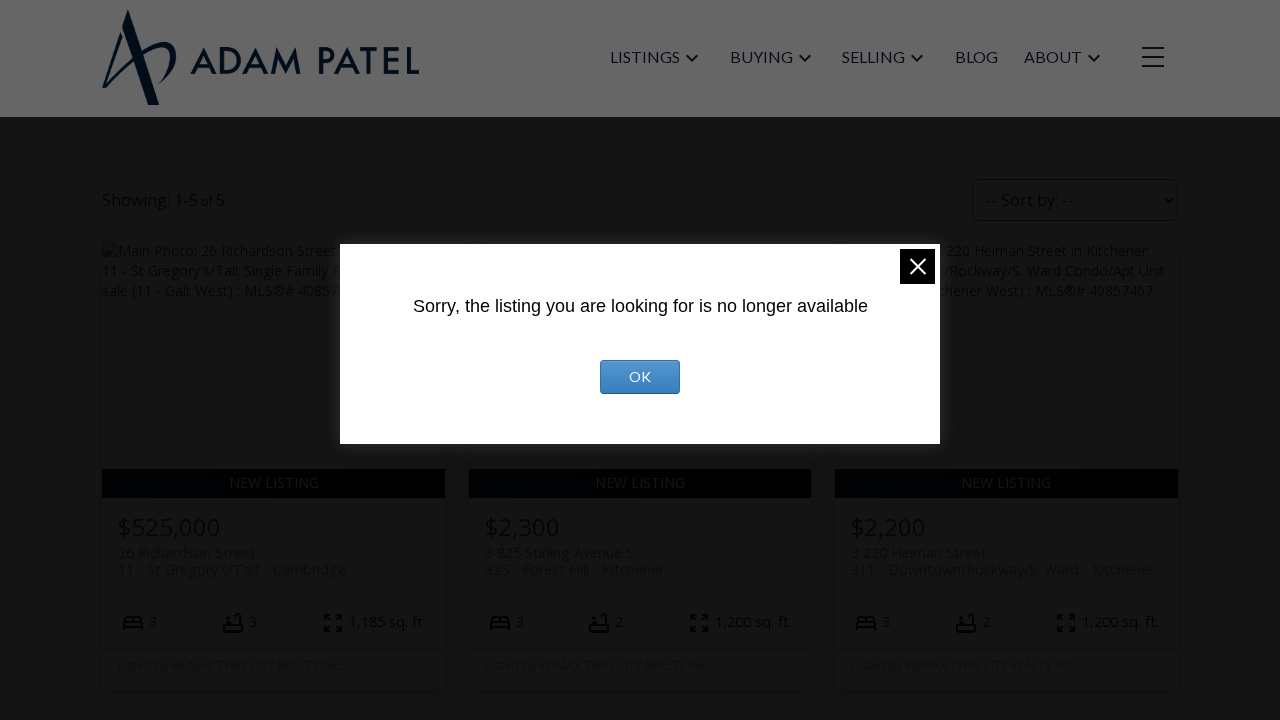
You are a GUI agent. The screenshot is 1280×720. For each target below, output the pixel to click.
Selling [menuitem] (873, 56)
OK (640, 376)
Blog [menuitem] (976, 56)
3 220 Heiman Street (1002, 561)
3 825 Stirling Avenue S (574, 561)
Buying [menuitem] (761, 56)
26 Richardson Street (232, 561)
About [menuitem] (1053, 56)
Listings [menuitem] (645, 56)
